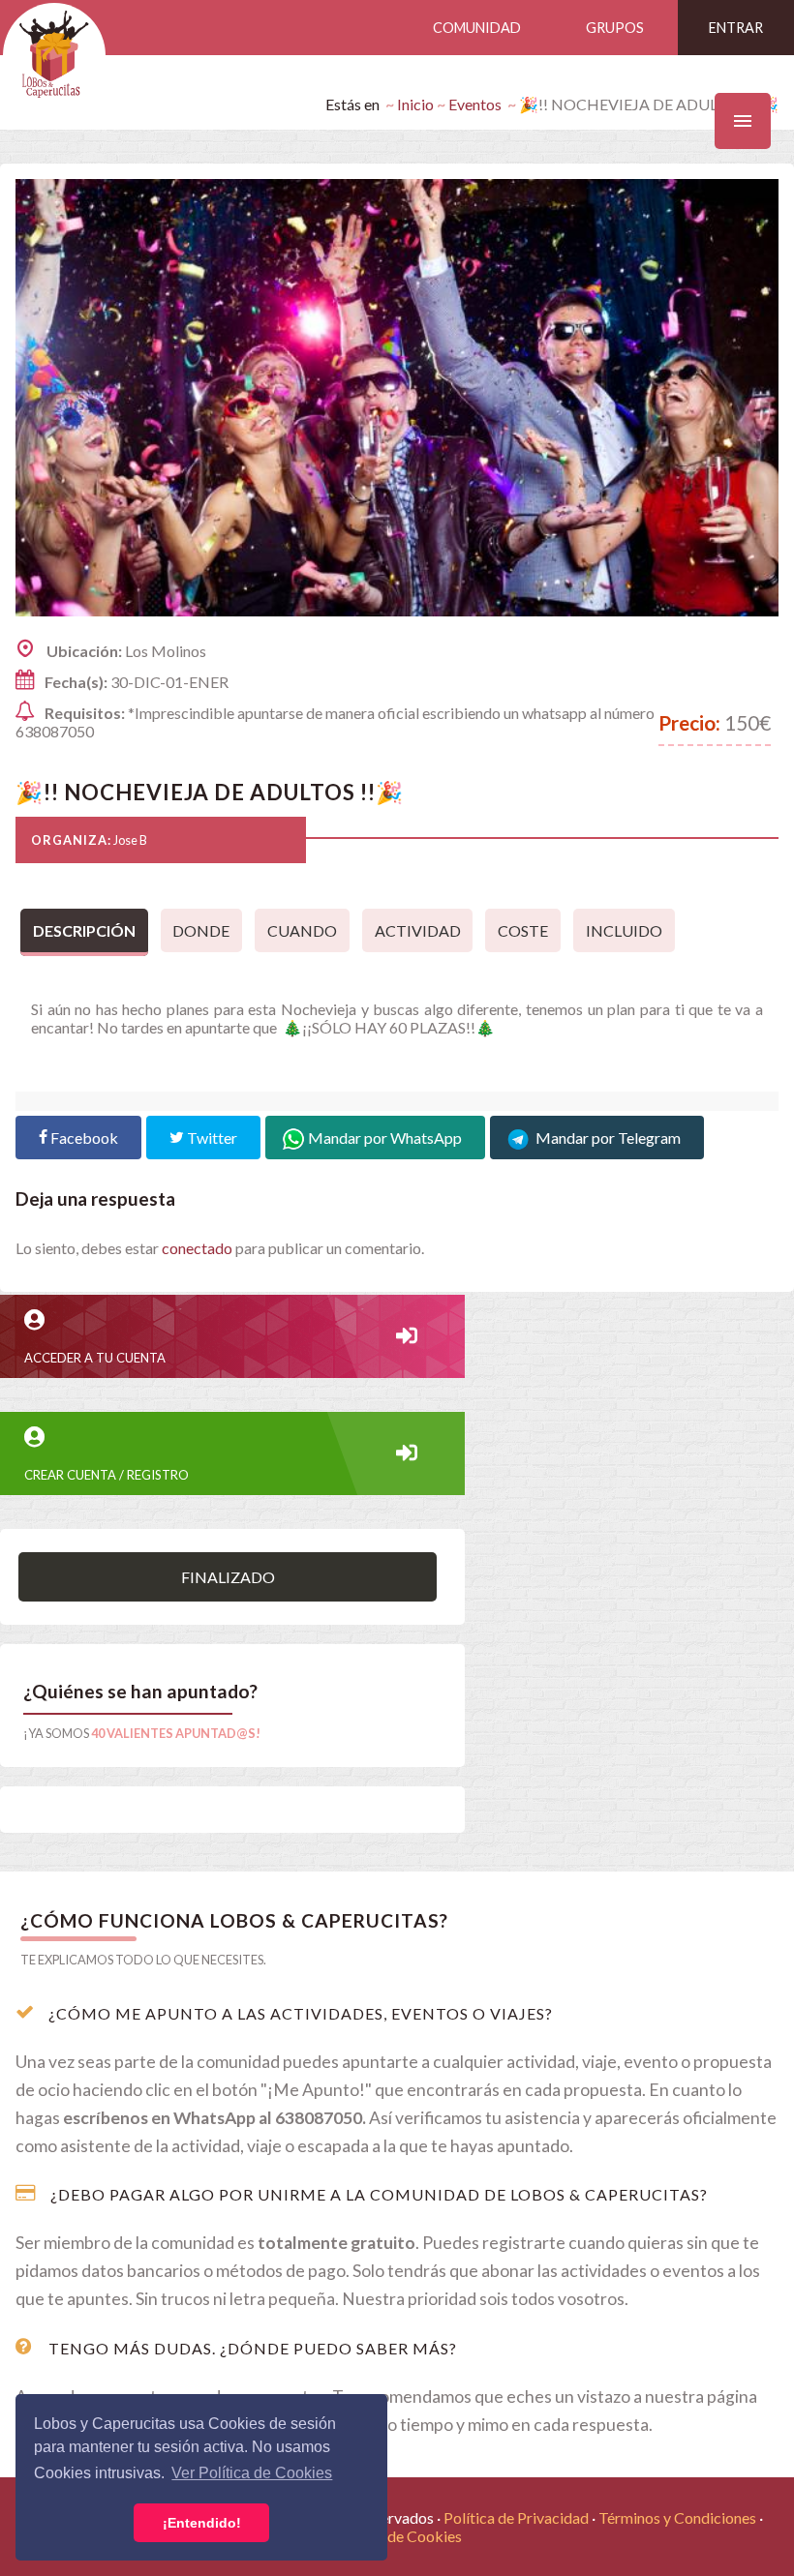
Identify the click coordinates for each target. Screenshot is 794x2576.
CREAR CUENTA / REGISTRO (107, 1475)
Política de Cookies (397, 2536)
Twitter (211, 1138)
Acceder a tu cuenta (95, 1358)
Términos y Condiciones (677, 2517)
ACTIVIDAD (418, 930)
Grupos (615, 28)
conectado (197, 1248)
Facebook (83, 1138)
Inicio (415, 104)
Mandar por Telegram (607, 1138)
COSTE (523, 930)
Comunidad (477, 28)
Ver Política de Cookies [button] (252, 2473)
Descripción (84, 930)
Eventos (475, 104)
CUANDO (302, 930)
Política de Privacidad (516, 2517)
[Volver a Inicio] (54, 56)
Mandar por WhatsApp (385, 1138)
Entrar (736, 28)
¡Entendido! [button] (202, 2523)
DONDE (201, 930)
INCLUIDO (624, 930)
